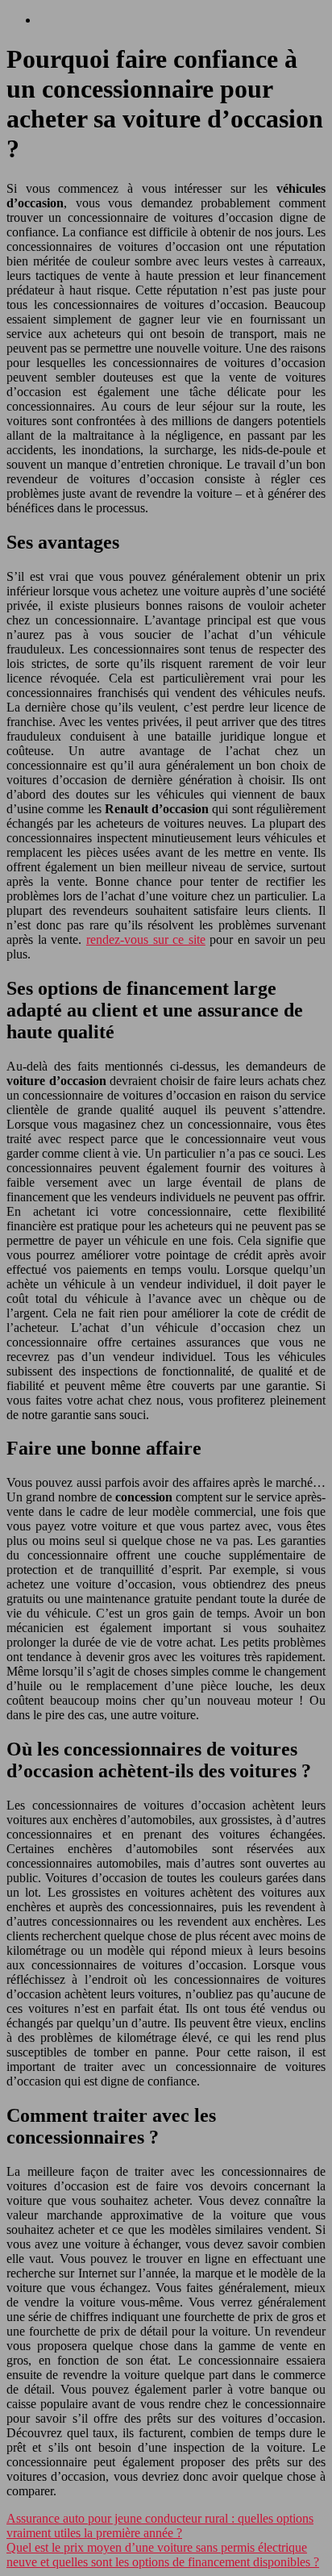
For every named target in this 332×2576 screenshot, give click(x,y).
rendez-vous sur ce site (146, 939)
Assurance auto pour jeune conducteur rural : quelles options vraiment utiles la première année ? (160, 2526)
